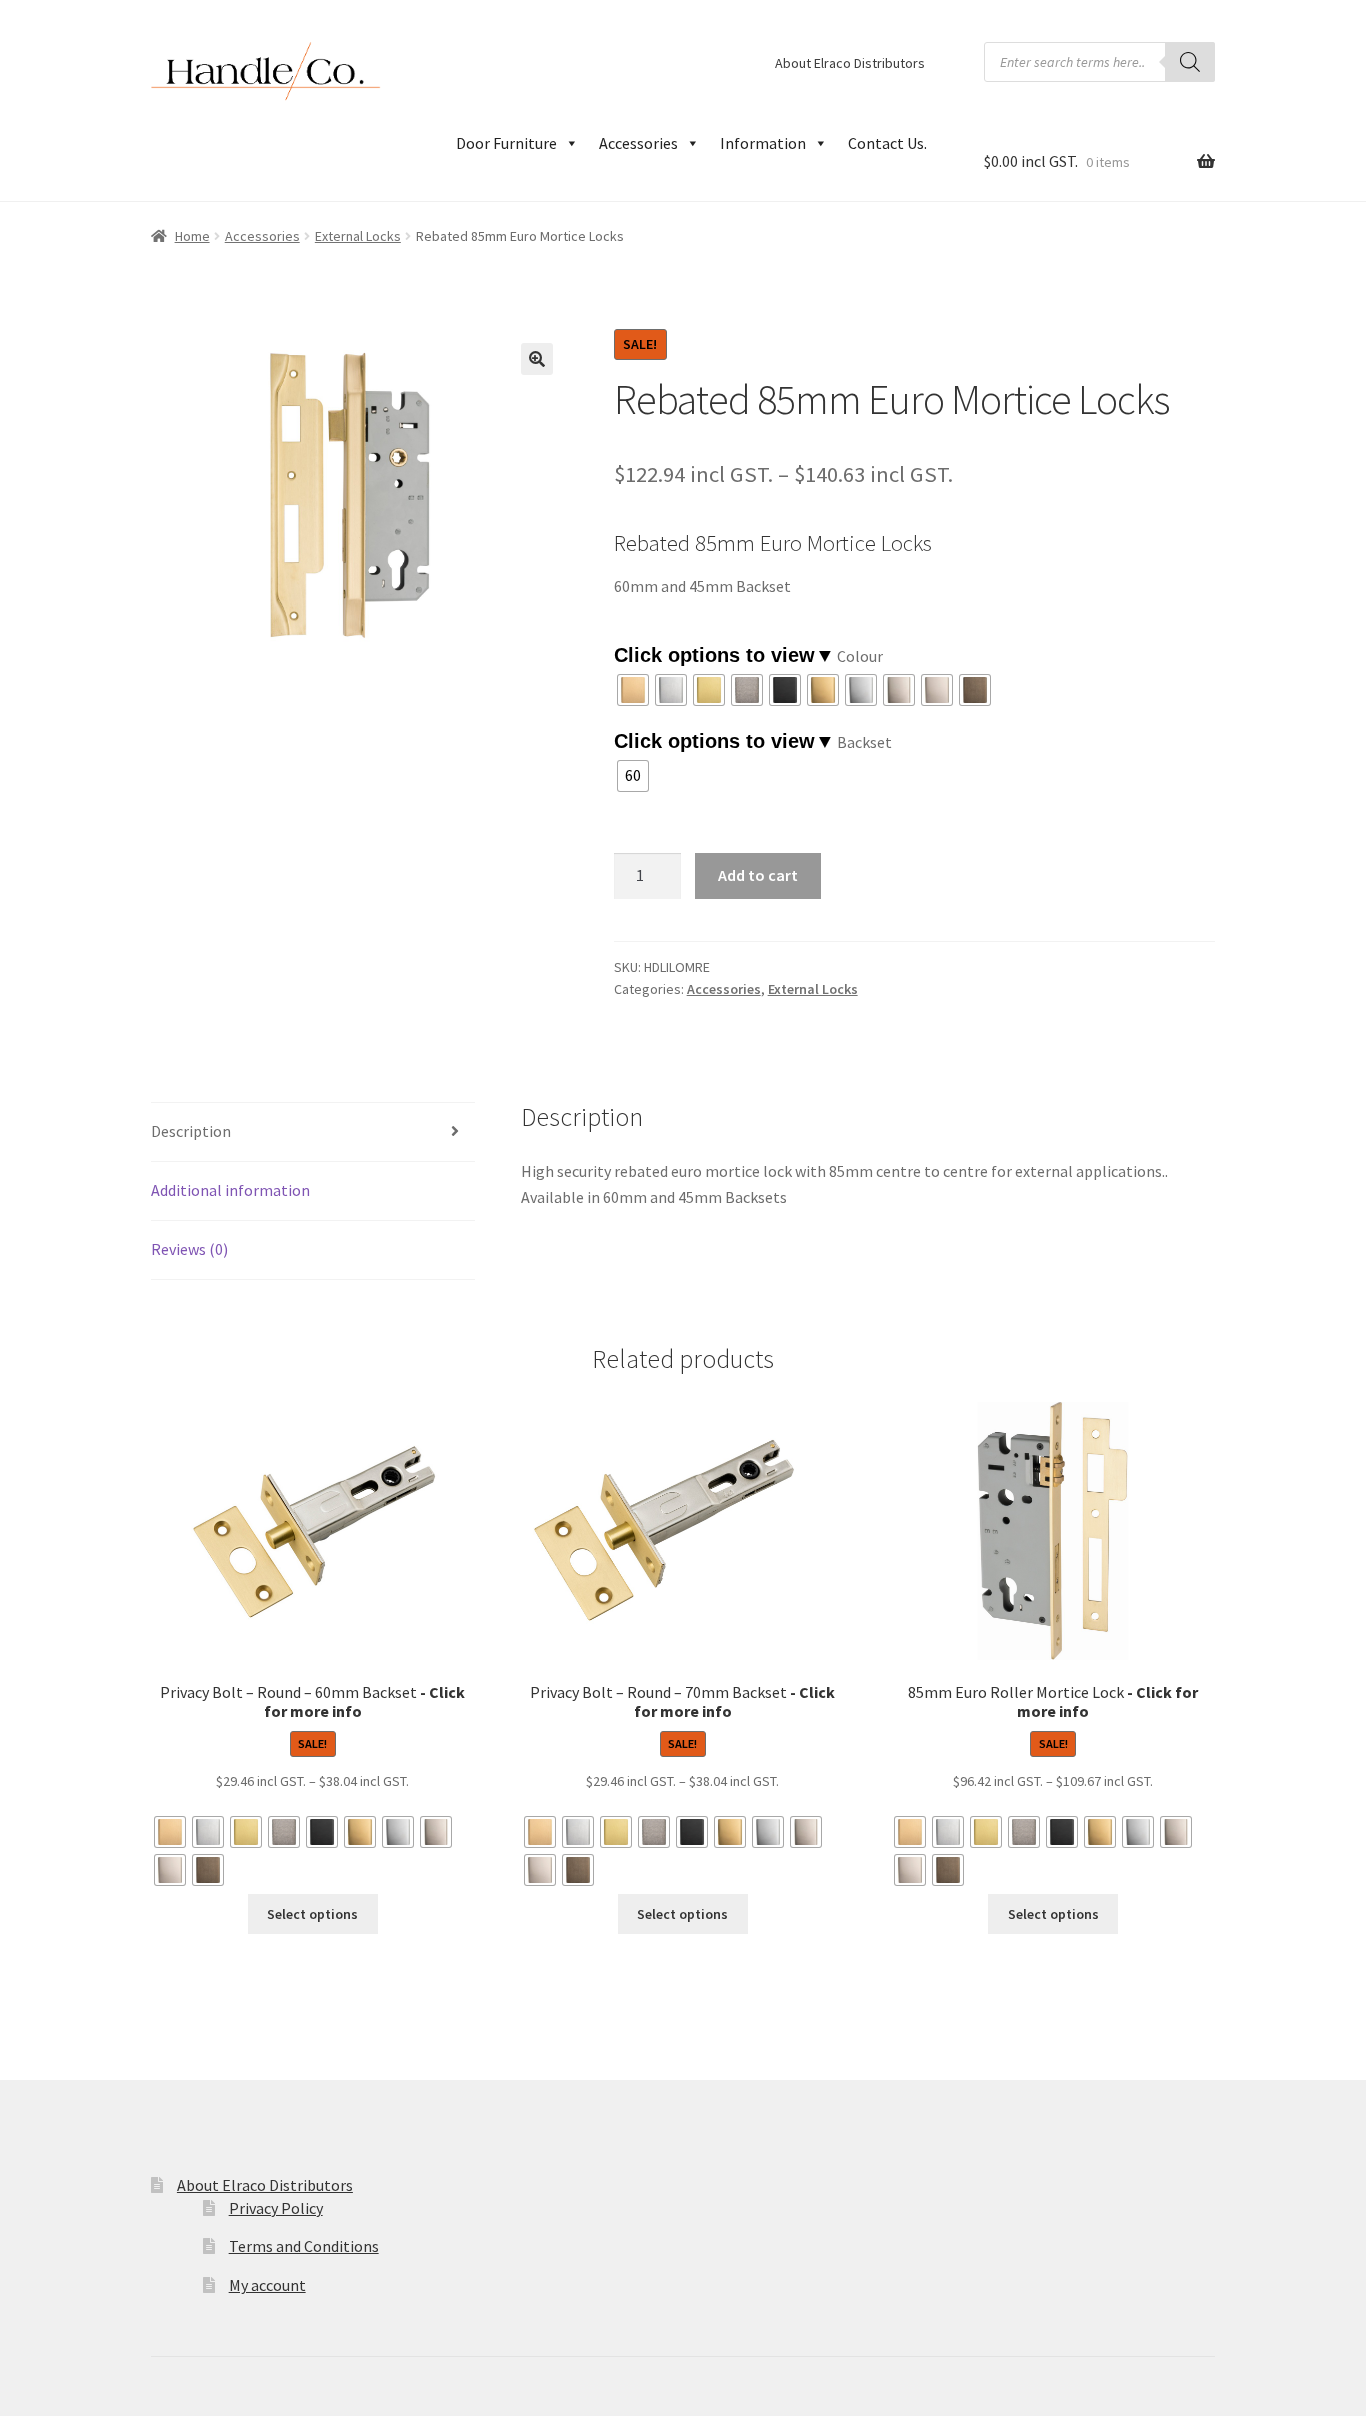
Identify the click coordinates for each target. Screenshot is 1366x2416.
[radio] (633, 690)
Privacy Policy (276, 2208)
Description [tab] (191, 1131)
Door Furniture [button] (506, 143)
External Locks (358, 236)
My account (267, 2285)
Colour (860, 656)
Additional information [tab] (230, 1190)
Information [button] (763, 143)
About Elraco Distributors (850, 63)
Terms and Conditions (304, 2246)
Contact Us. (887, 143)
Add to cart (758, 875)
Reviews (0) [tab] (189, 1249)
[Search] (1190, 62)
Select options (312, 1914)
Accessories (638, 143)
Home (192, 236)
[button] (537, 359)
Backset (864, 742)
